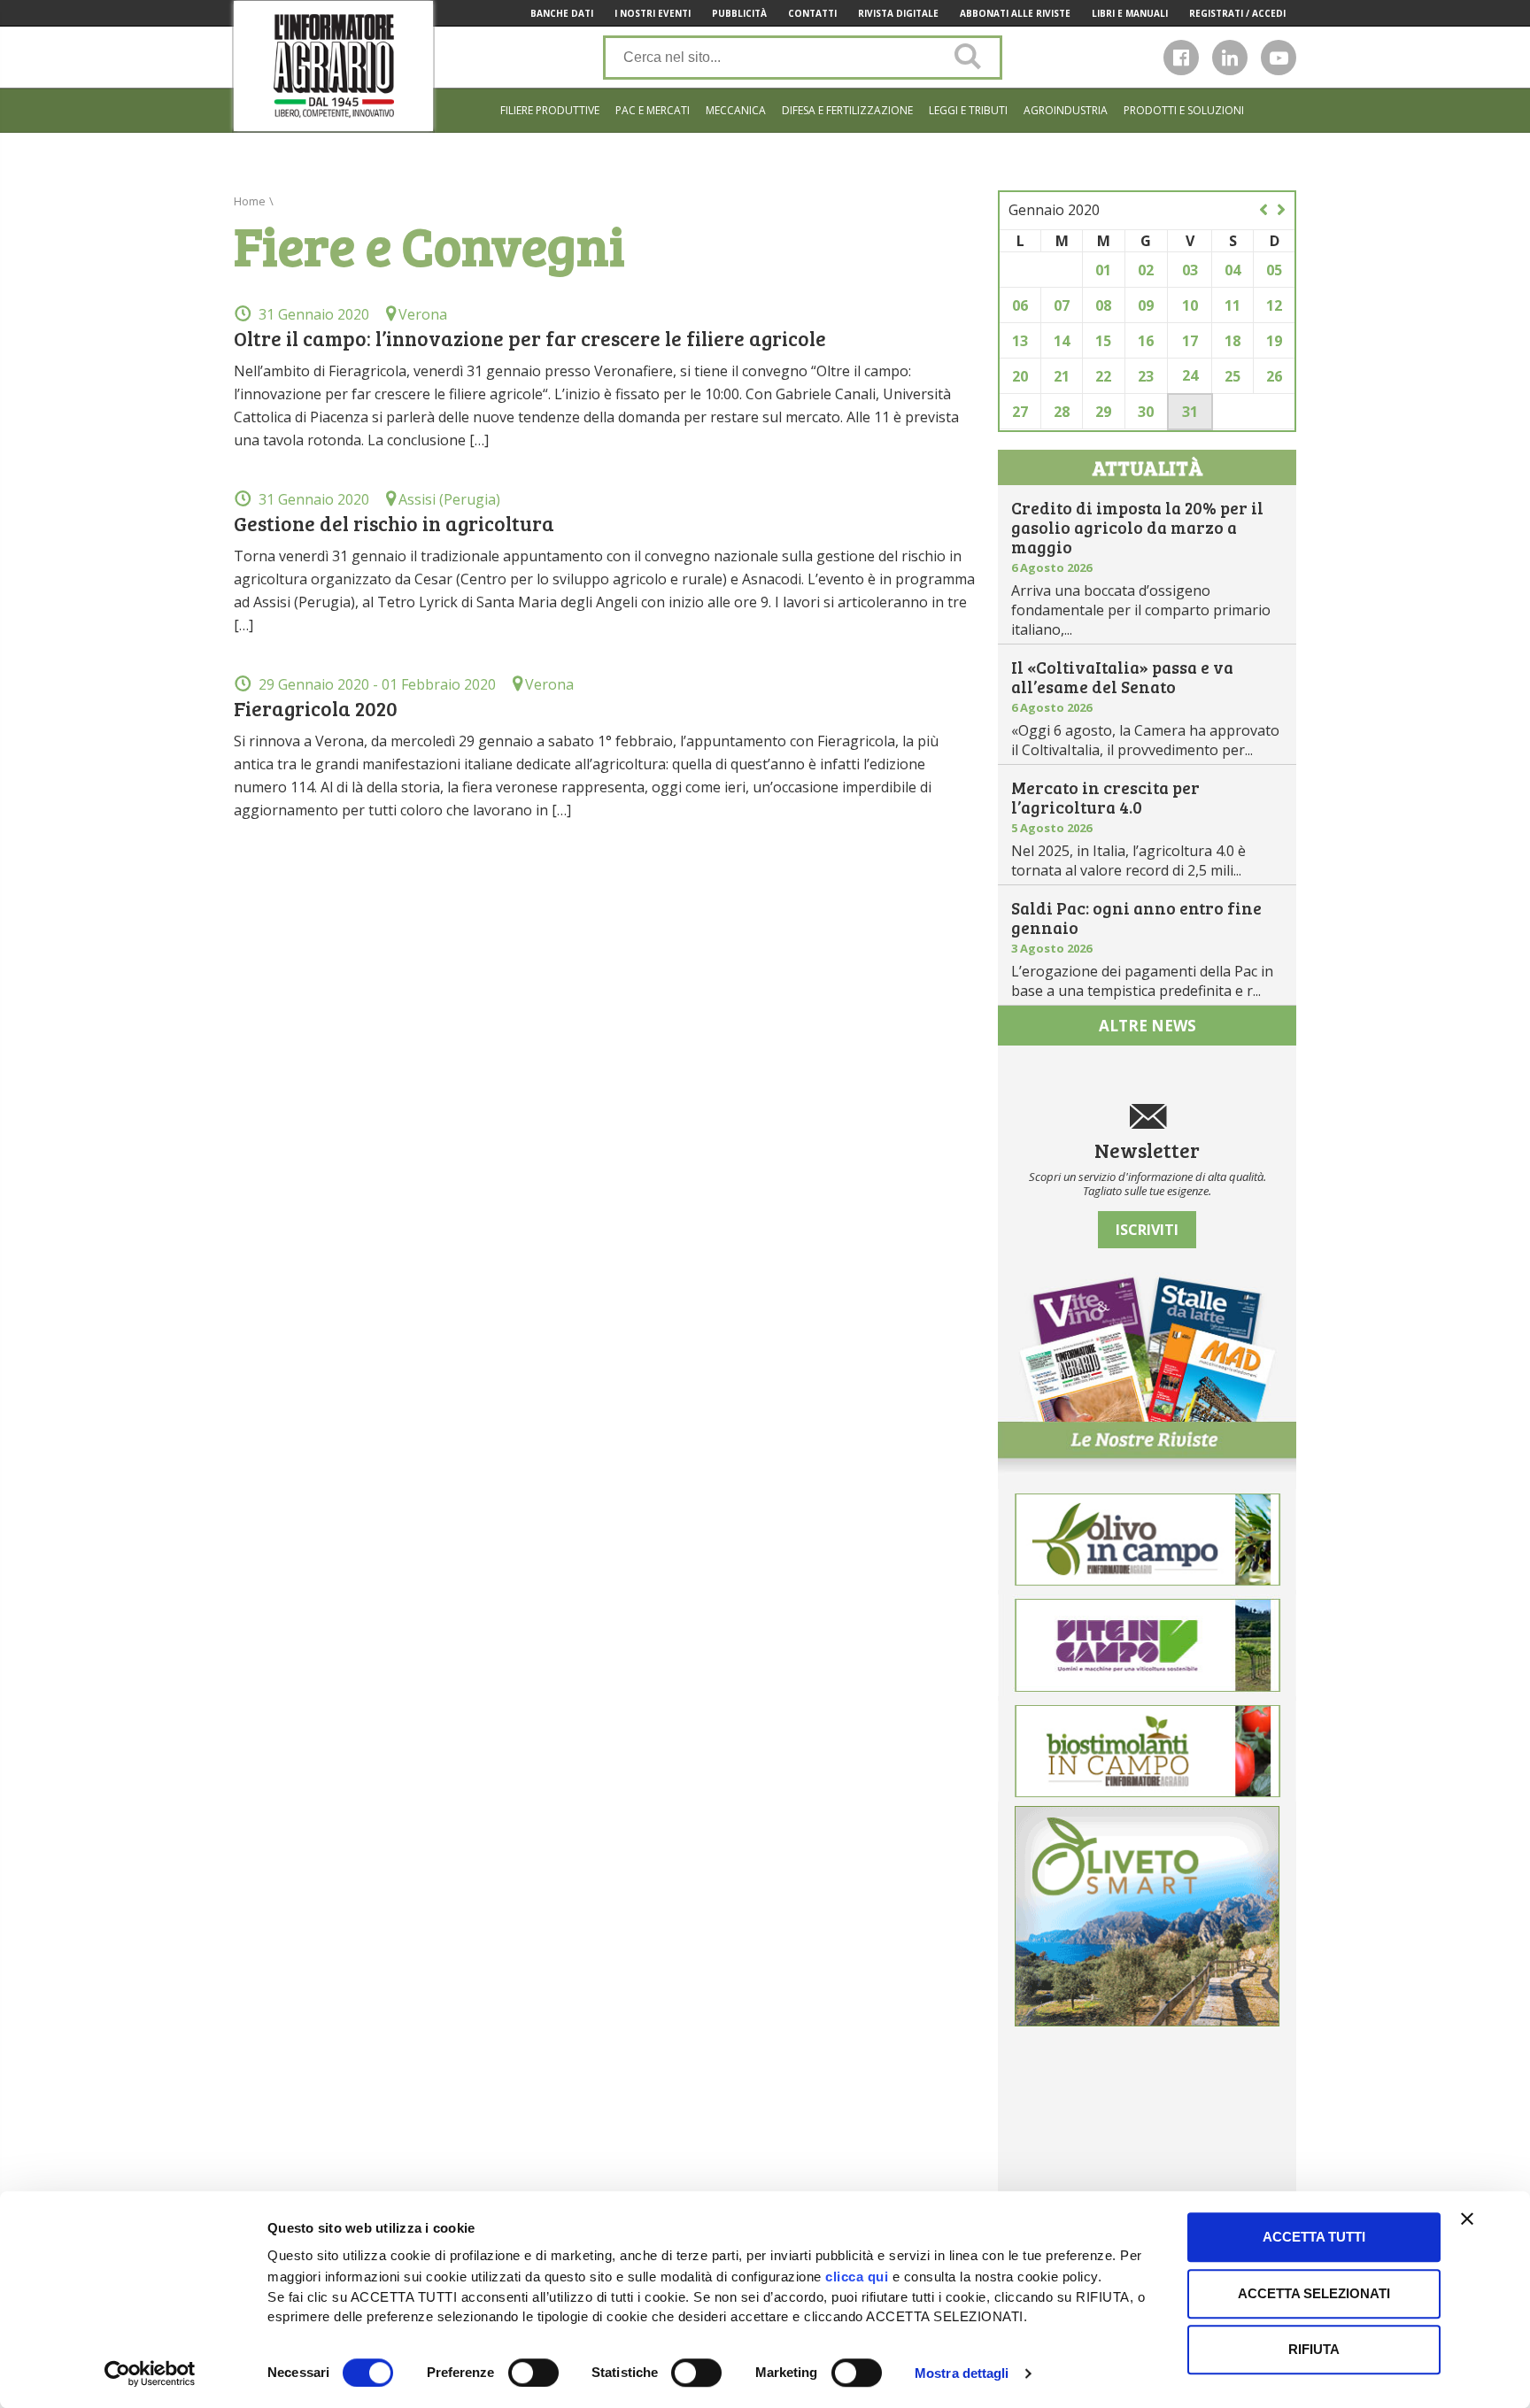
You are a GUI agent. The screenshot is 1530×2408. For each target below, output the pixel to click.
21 (1062, 376)
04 (1232, 270)
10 (1190, 305)
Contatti (812, 13)
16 (1146, 341)
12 (1274, 305)
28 (1062, 412)
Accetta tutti (1314, 2237)
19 (1274, 341)
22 (1103, 376)
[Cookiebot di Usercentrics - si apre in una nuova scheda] (150, 2373)
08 (1103, 305)
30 (1146, 412)
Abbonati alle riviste (1015, 13)
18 (1232, 341)
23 (1146, 376)
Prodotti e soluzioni (1184, 110)
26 (1274, 376)
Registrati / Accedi (1237, 13)
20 (1020, 376)
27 (1020, 412)
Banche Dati (562, 13)
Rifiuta (1314, 2349)
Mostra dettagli (962, 2373)
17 (1190, 341)
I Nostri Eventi (653, 13)
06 (1020, 305)
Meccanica (736, 110)
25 (1232, 376)
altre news (1147, 1026)
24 (1190, 375)
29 (1103, 412)
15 (1103, 341)
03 (1190, 270)
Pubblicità (739, 13)
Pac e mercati (653, 110)
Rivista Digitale (898, 13)
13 (1020, 341)
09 (1146, 305)
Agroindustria (1066, 110)
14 (1062, 341)
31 (1190, 412)
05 (1274, 270)
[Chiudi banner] (1467, 2219)
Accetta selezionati (1314, 2293)
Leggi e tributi (968, 110)
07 (1062, 305)
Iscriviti (1147, 1230)
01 (1103, 270)
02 (1146, 270)
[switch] (533, 2373)
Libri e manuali (1130, 13)
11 (1232, 305)
